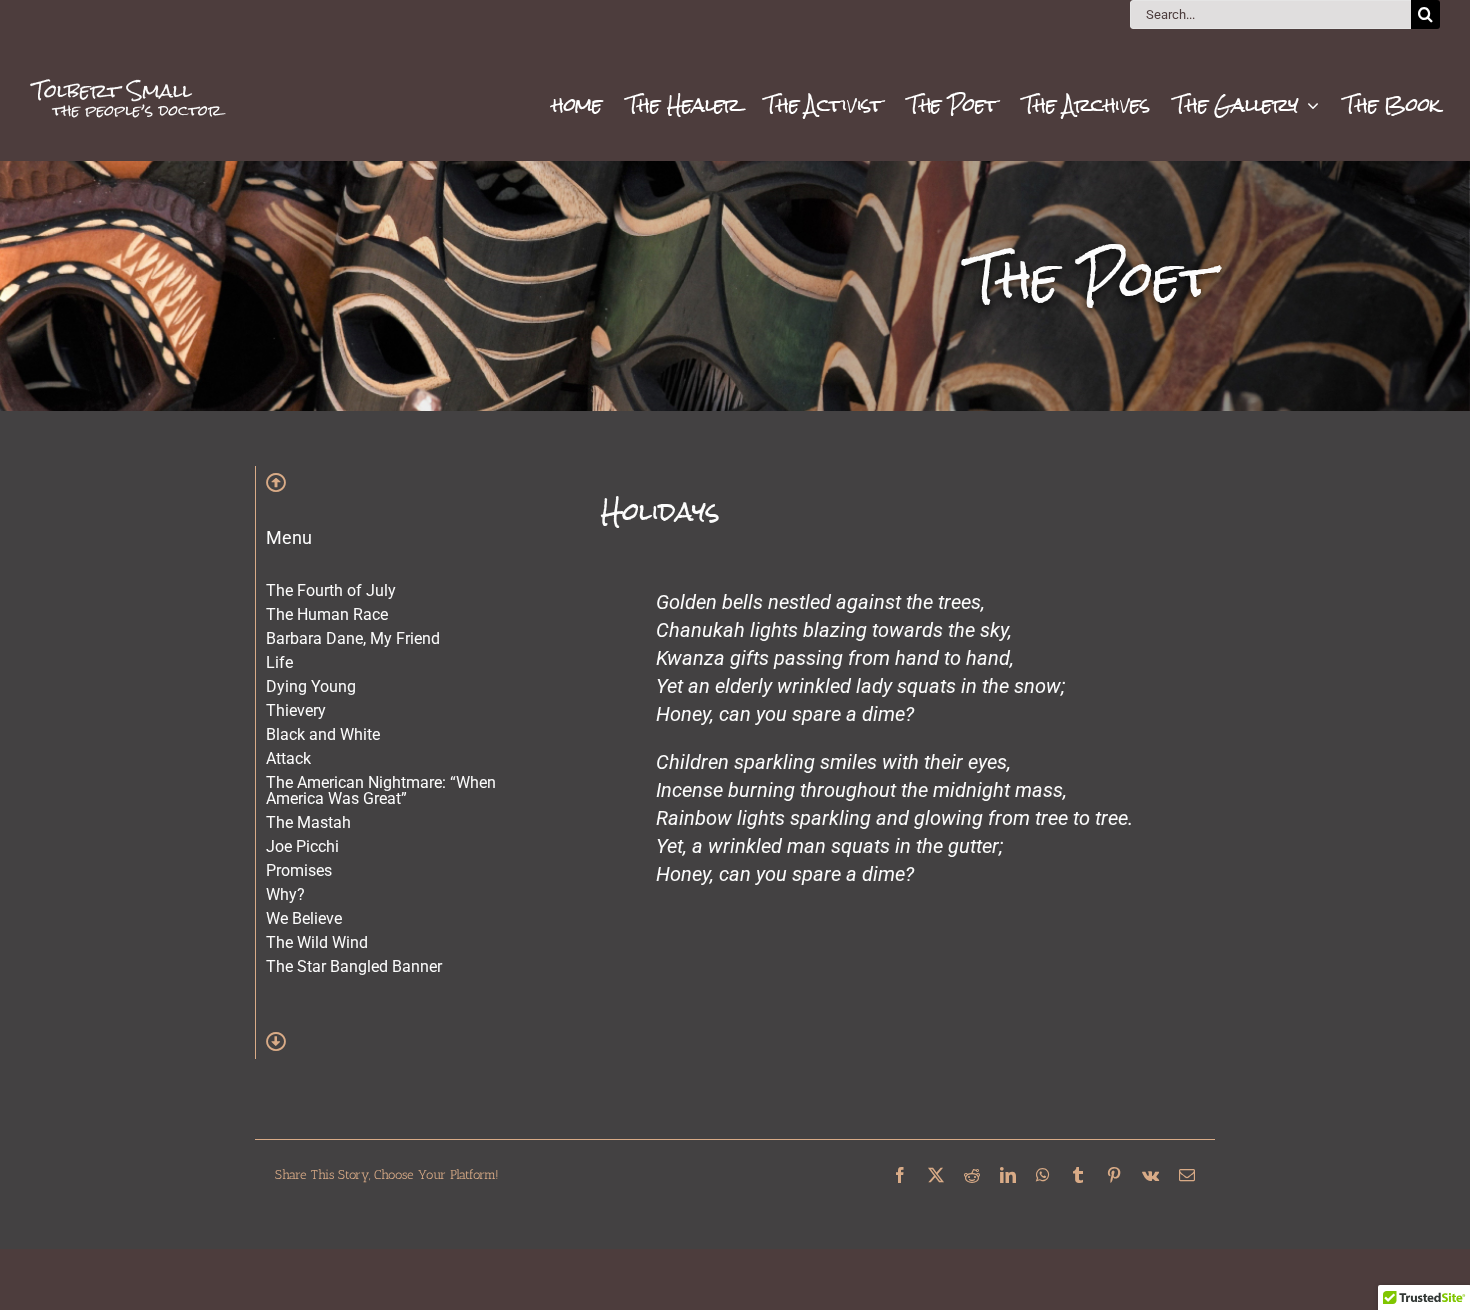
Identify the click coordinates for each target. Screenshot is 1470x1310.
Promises (299, 870)
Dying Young (311, 686)
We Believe (304, 918)
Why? (285, 894)
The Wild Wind (317, 942)
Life (279, 662)
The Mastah (308, 822)
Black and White (323, 734)
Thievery (296, 710)
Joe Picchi (302, 846)
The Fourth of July (331, 590)
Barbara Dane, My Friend (353, 638)
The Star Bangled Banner (354, 966)
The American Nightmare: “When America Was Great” (381, 790)
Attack (288, 758)
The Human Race (327, 614)
